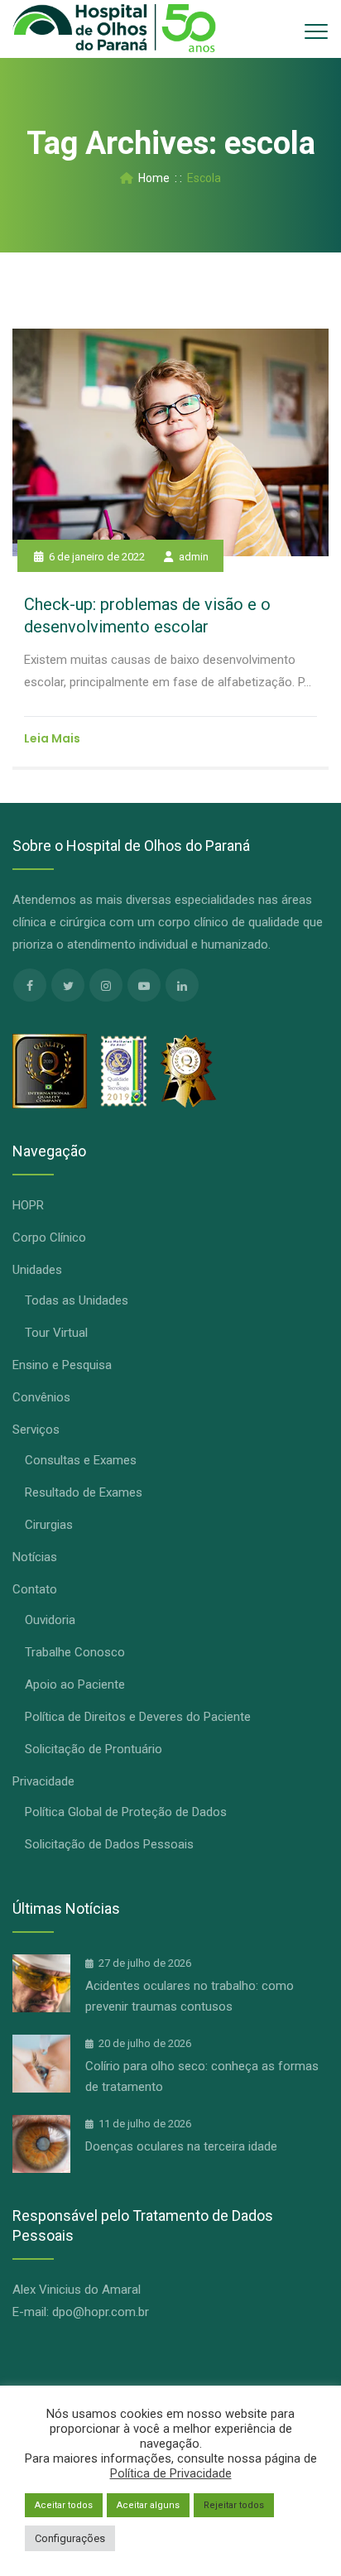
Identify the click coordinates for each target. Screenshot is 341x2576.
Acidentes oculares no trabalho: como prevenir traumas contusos (190, 1996)
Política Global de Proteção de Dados (126, 1812)
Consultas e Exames (81, 1460)
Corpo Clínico (49, 1238)
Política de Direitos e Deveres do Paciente (138, 1717)
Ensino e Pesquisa (62, 1365)
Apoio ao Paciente (75, 1684)
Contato (35, 1589)
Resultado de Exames (84, 1492)
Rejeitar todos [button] (234, 2505)
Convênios (41, 1397)
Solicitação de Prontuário (94, 1749)
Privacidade (43, 1781)
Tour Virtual (56, 1333)
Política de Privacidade (171, 2473)
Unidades (37, 1270)
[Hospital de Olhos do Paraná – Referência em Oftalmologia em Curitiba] (114, 29)
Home (151, 178)
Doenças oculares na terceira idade (181, 2146)
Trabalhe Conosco (75, 1652)
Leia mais (52, 738)
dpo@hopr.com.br (101, 2312)
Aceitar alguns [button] (148, 2505)
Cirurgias (49, 1525)
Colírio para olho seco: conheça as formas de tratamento (202, 2076)
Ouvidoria (50, 1620)
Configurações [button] (70, 2538)
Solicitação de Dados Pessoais (109, 1844)
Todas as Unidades (77, 1300)
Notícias (35, 1557)
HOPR (28, 1205)
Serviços (36, 1430)
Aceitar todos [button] (64, 2505)
